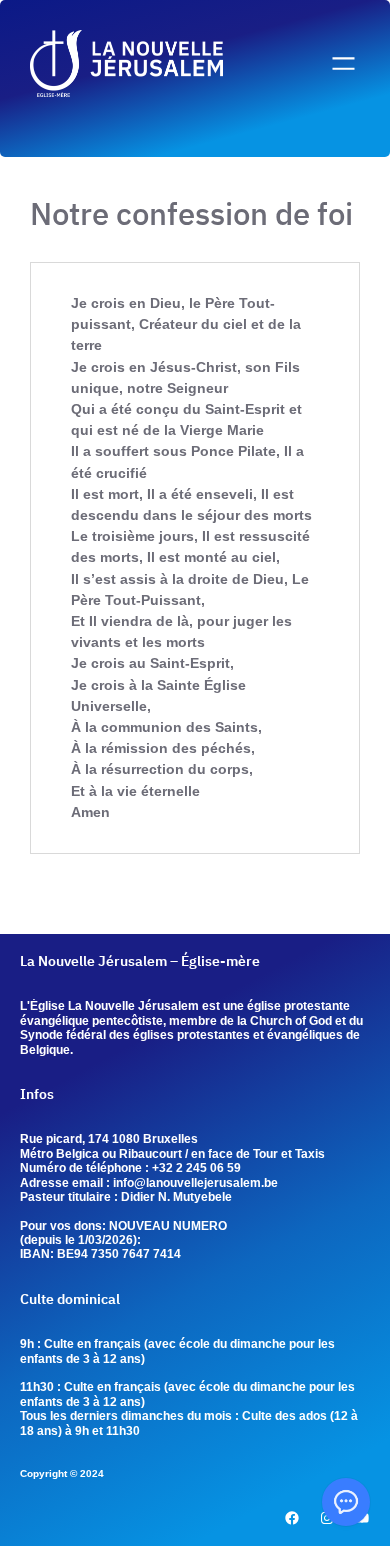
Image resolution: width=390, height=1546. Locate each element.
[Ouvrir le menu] (343, 63)
